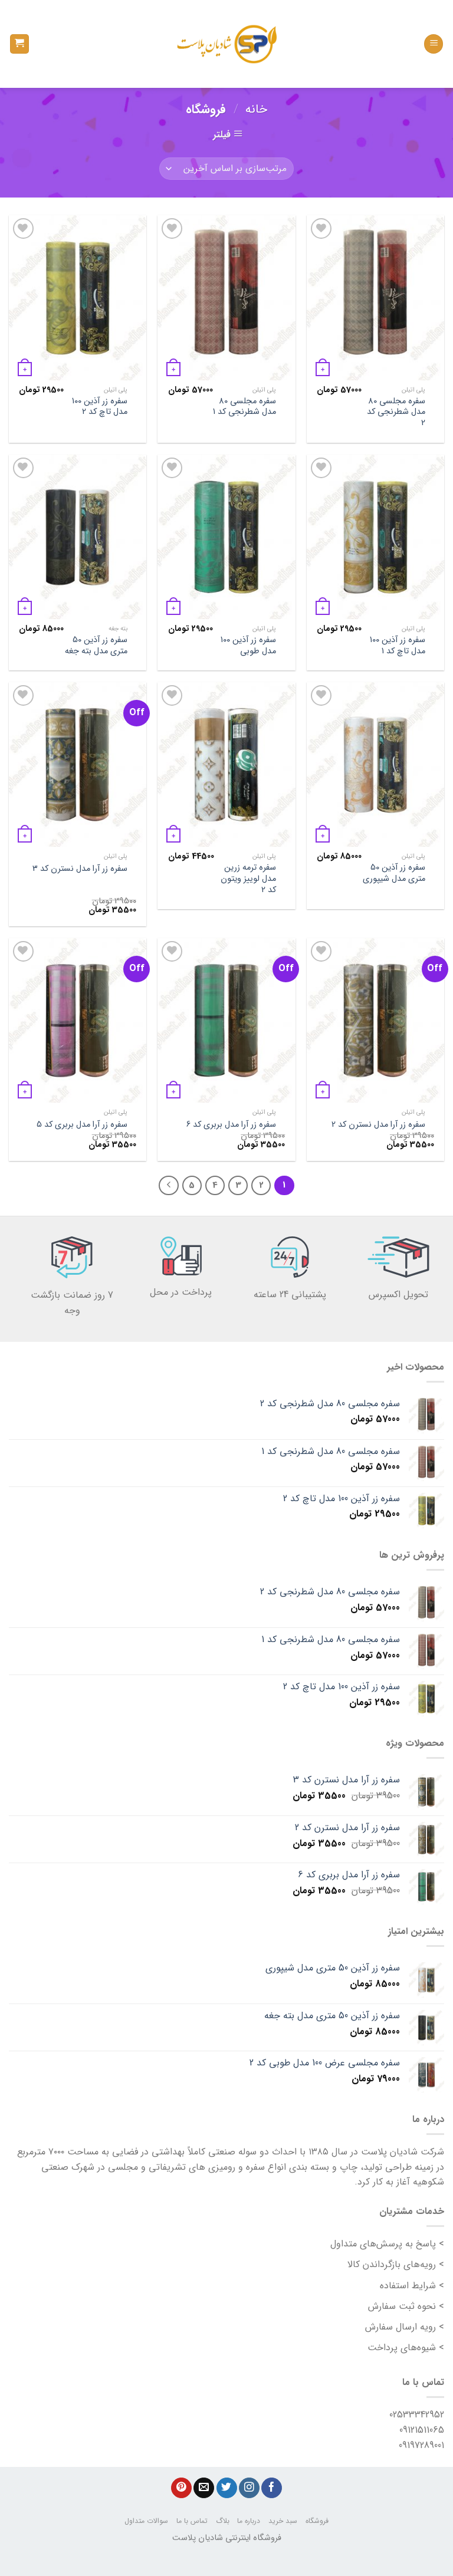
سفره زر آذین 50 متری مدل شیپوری (394, 874)
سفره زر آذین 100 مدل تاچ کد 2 (100, 407)
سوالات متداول (146, 2521)
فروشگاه (317, 2521)
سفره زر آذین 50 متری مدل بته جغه (96, 646)
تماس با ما (192, 2521)
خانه (256, 109)
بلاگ (223, 2521)
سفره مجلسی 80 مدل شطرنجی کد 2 (396, 413)
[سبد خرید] (20, 44)
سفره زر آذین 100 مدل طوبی (248, 646)
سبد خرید (283, 2521)
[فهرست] (434, 44)
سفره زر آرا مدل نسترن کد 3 (80, 869)
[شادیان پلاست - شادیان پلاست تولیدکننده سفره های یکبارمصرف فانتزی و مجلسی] (226, 44)
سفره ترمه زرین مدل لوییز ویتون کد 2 (248, 879)
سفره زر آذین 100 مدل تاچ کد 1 (398, 646)
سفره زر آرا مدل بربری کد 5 (82, 1125)
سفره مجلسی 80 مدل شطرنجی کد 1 (244, 407)
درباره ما (249, 2521)
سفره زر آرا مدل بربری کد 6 (231, 1125)
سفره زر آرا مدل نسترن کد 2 (378, 1125)
